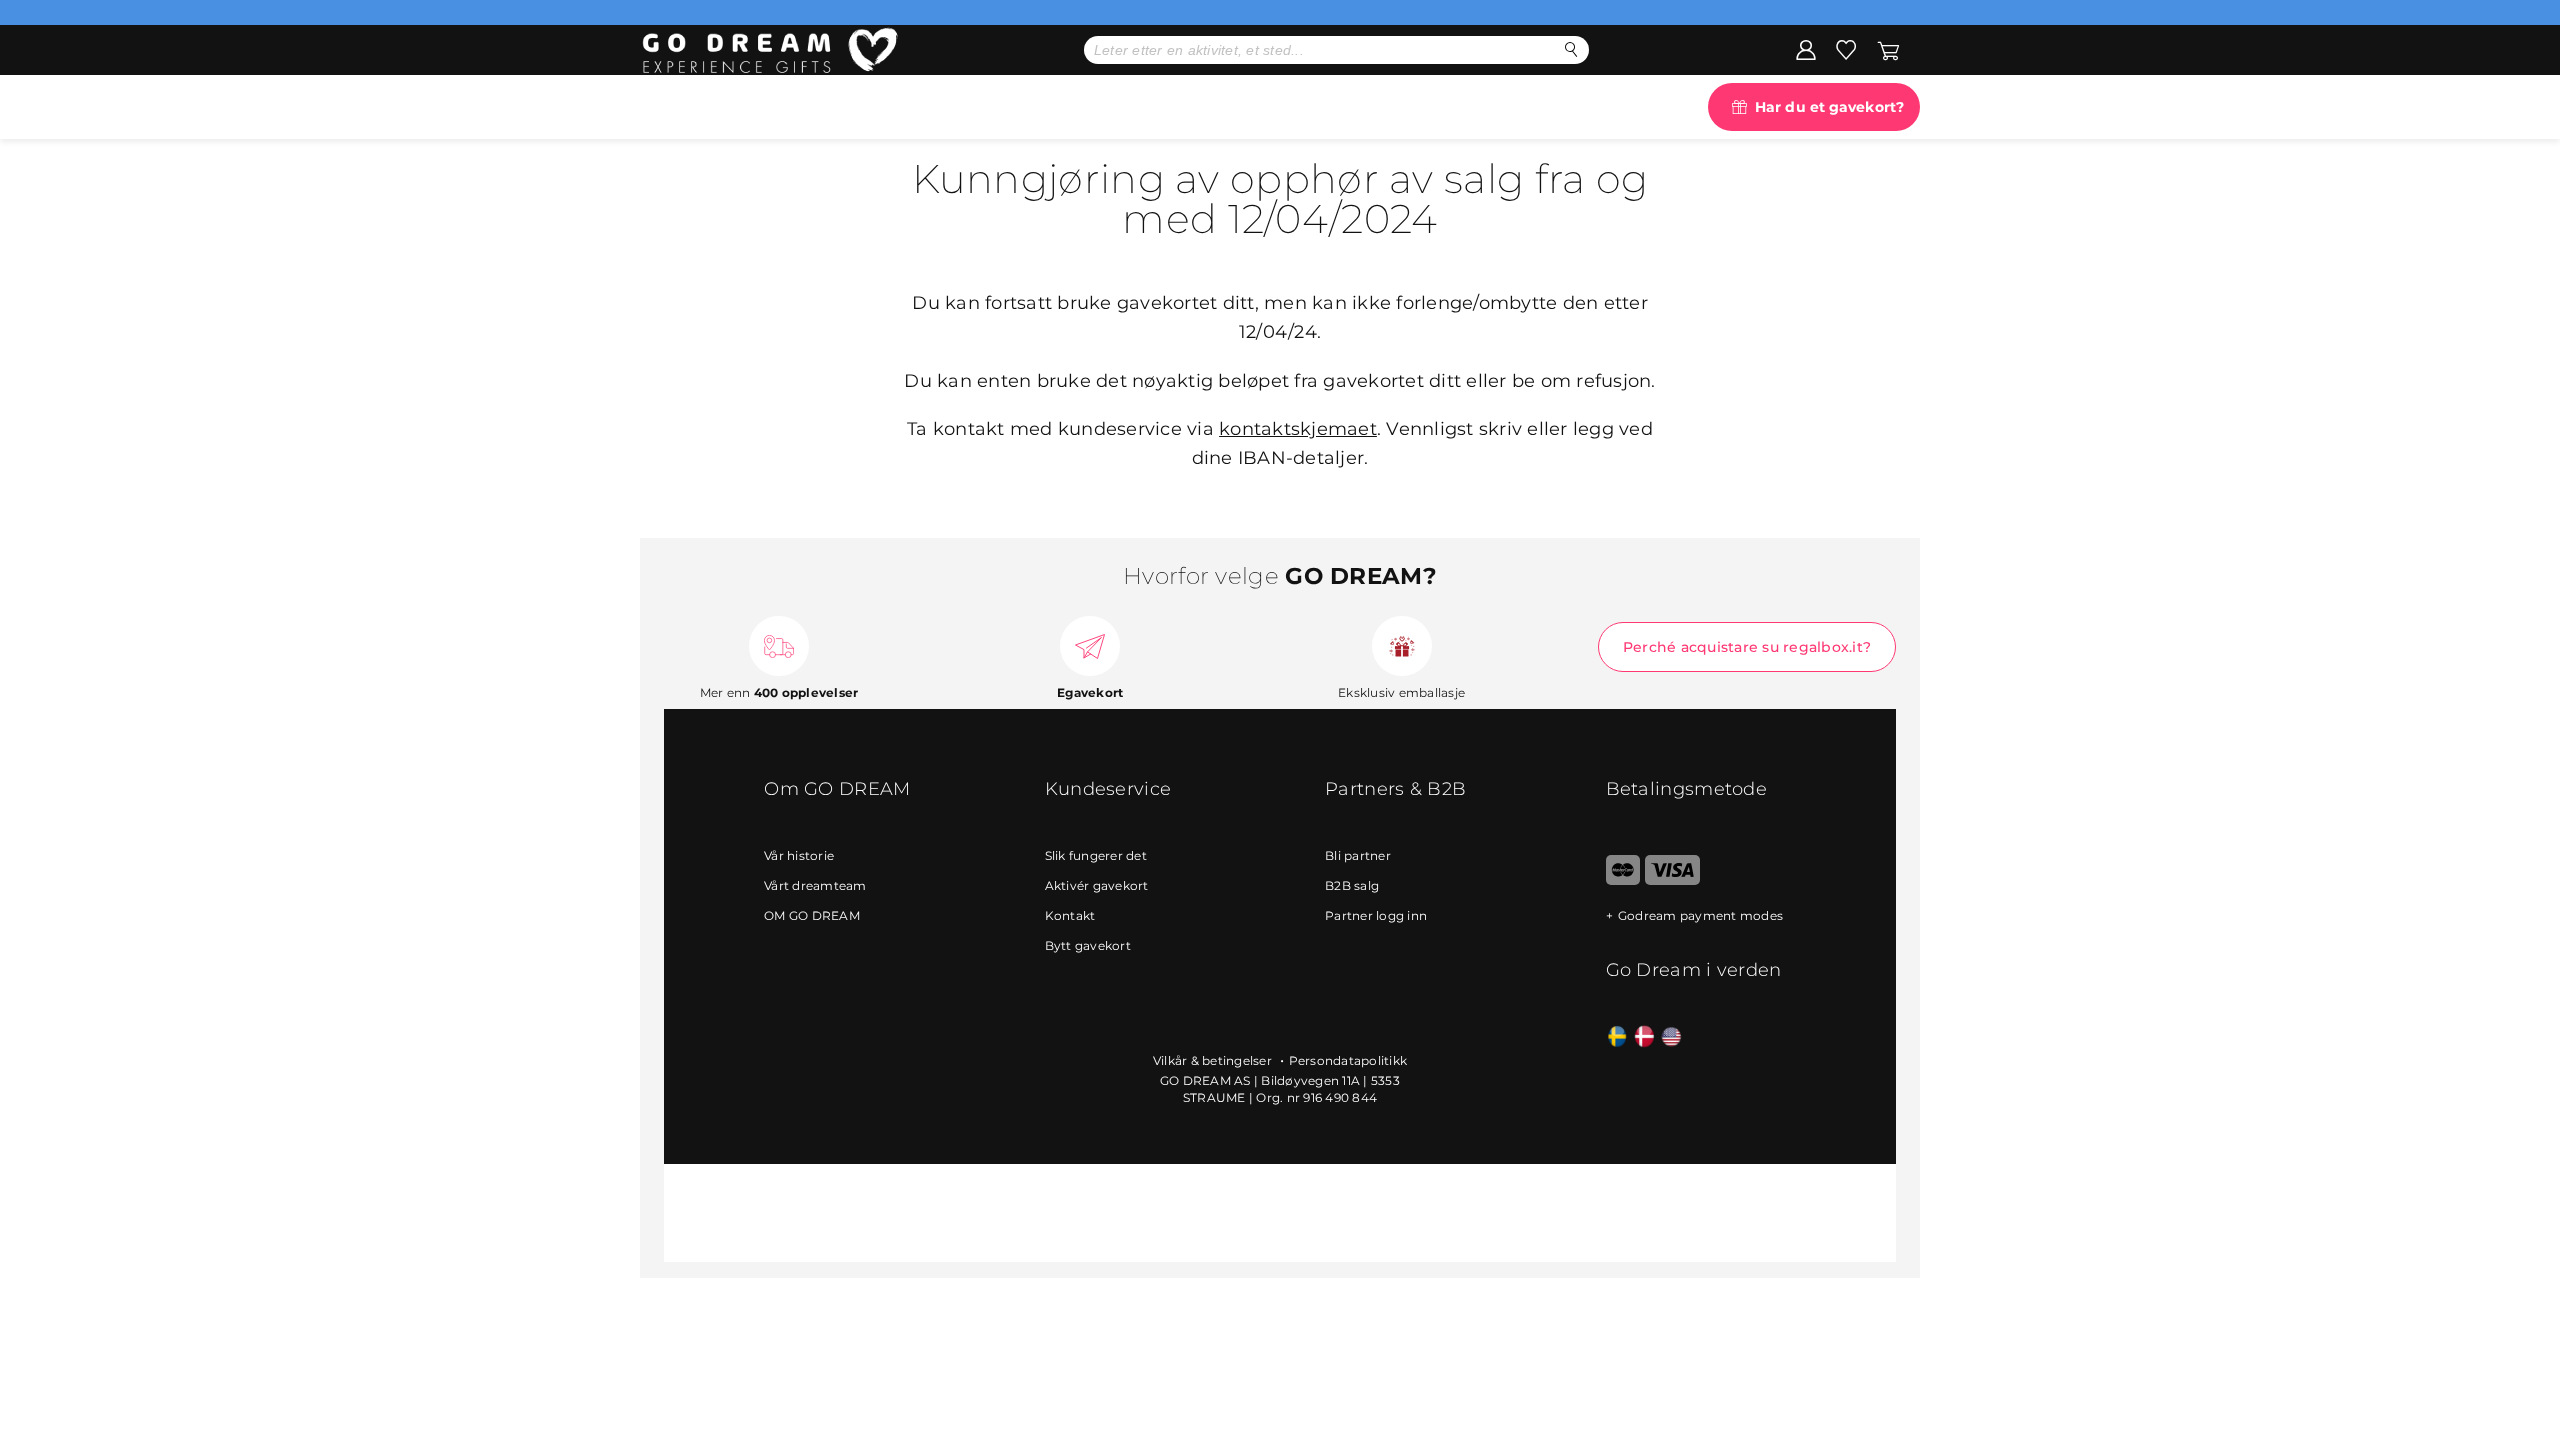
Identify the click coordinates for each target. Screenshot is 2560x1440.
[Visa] (1672, 880)
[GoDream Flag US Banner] (1671, 1037)
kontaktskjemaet (1298, 429)
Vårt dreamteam (815, 885)
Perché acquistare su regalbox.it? (1747, 647)
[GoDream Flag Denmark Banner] (1644, 1037)
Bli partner (1358, 855)
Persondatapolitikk (1348, 1060)
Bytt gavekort (1088, 945)
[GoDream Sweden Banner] (1617, 1037)
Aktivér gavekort (1097, 885)
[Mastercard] (1623, 880)
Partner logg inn (1376, 915)
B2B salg (1352, 885)
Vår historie (799, 855)
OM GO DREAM (812, 915)
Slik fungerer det (1096, 855)
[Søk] (1571, 49)
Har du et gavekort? (1829, 107)
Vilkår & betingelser (1214, 1060)
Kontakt (1070, 915)
